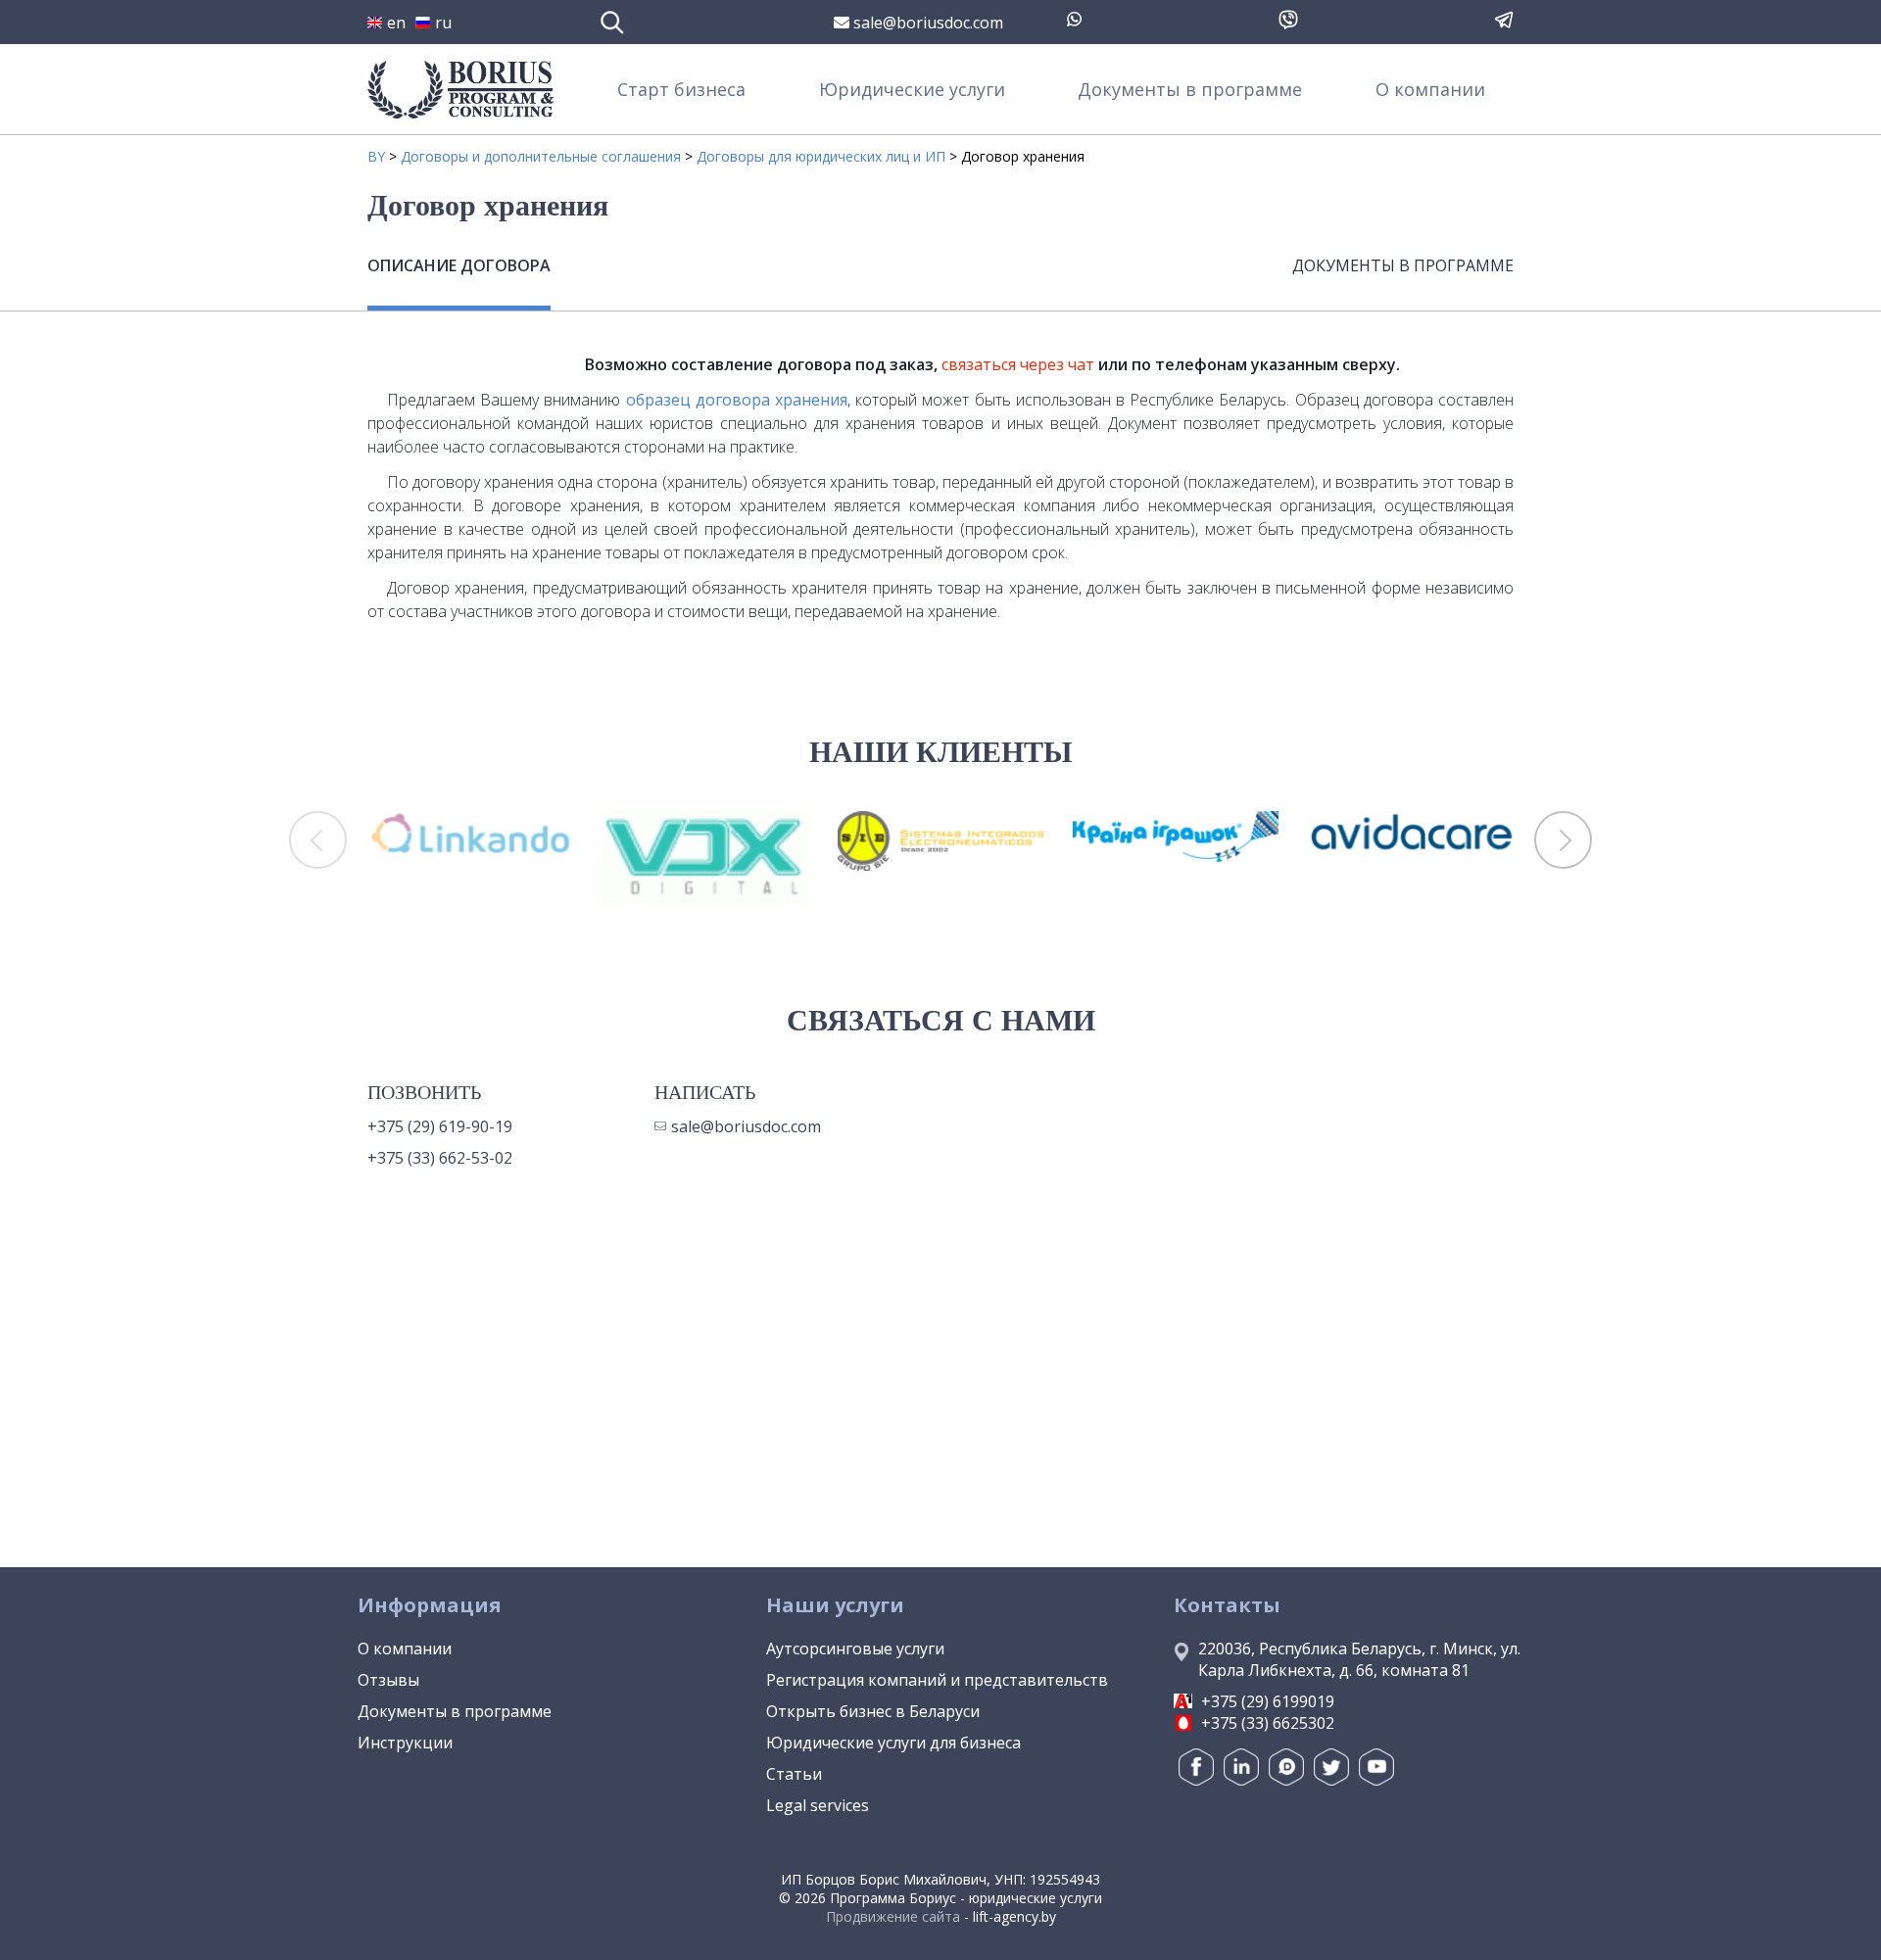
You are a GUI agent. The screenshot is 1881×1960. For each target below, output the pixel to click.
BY (376, 156)
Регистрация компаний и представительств (937, 1680)
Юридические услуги (912, 89)
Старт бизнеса (681, 89)
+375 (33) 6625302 (1268, 1723)
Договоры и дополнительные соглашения (541, 156)
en (396, 23)
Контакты (1227, 1605)
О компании (1430, 89)
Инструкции (405, 1743)
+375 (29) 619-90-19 (440, 1126)
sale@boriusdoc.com (926, 23)
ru (443, 23)
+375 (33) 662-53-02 (440, 1158)
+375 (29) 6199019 (1268, 1701)
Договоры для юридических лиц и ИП (821, 156)
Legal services (818, 1805)
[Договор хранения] (541, 356)
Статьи (794, 1774)
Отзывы (388, 1680)
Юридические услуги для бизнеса (893, 1743)
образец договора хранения (737, 400)
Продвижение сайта (893, 1916)
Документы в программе (1190, 89)
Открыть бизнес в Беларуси (873, 1711)
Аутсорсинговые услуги (855, 1649)
